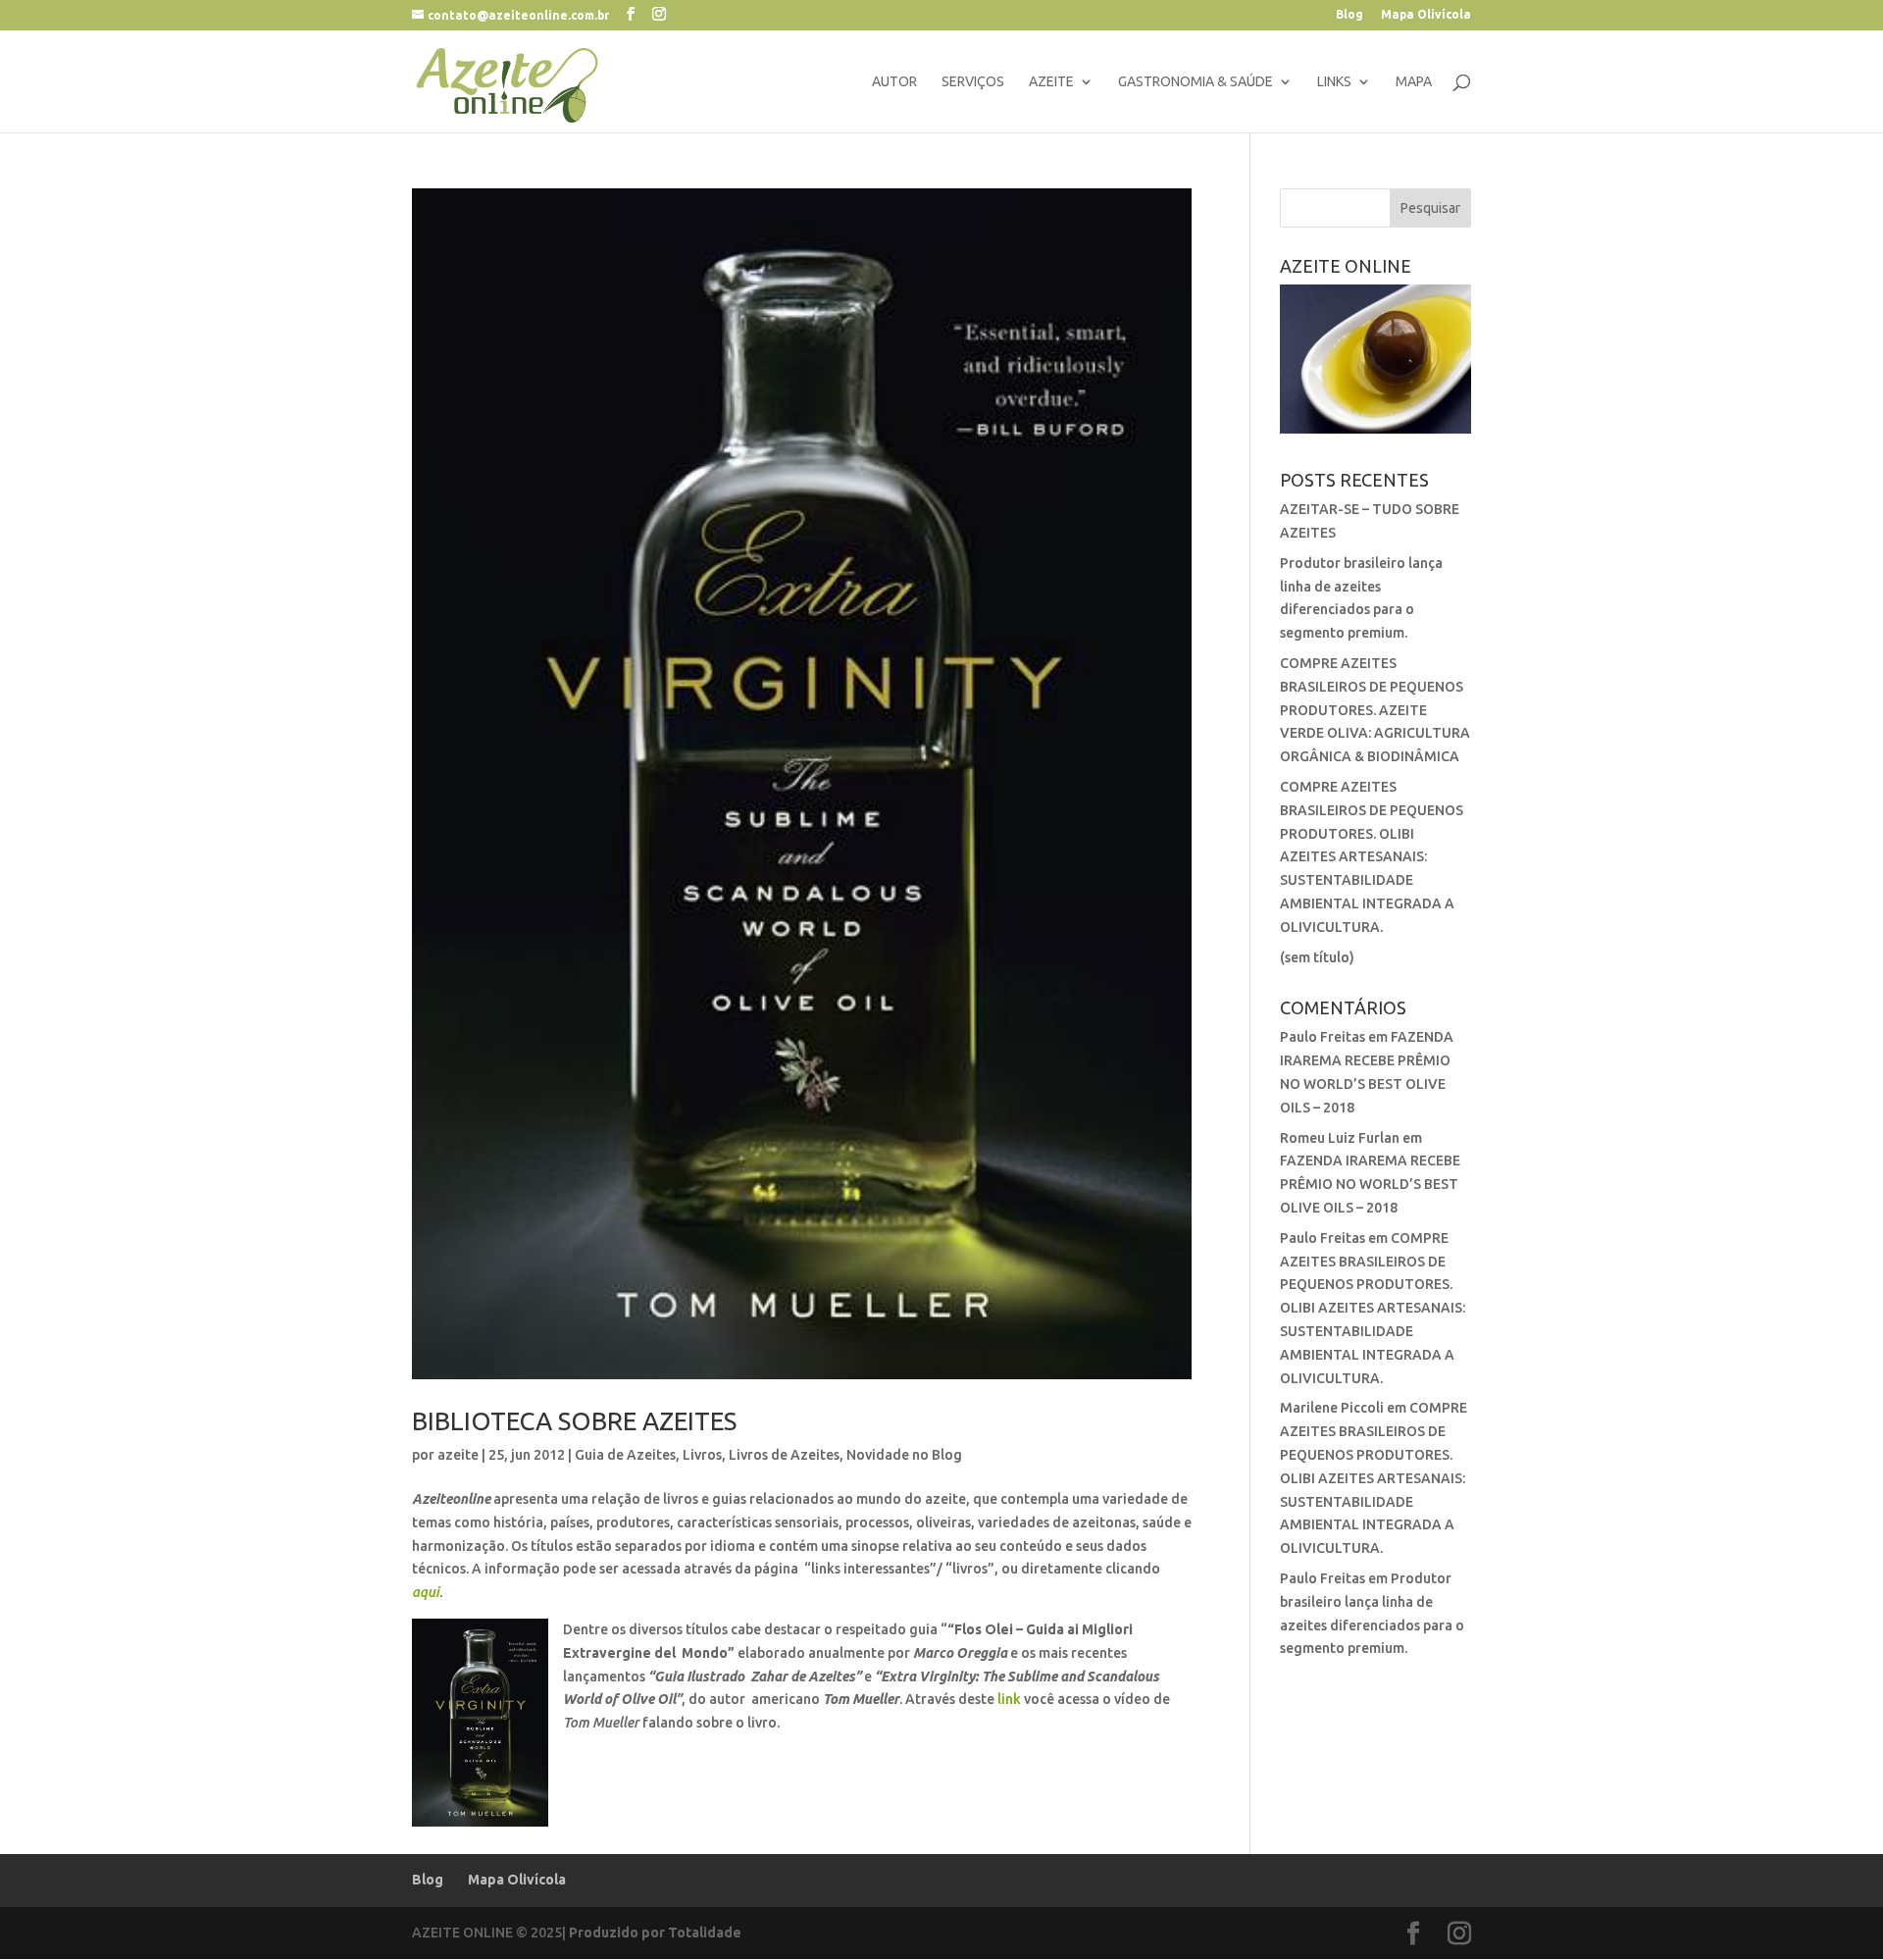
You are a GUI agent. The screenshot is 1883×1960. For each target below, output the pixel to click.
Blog (1349, 15)
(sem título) (1317, 957)
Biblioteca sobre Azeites (574, 1421)
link (1009, 1699)
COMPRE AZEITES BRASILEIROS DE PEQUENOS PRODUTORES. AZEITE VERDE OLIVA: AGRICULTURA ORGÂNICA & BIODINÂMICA (1375, 710)
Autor (894, 82)
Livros (702, 1455)
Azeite (1051, 82)
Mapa (1414, 82)
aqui (426, 1592)
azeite (458, 1455)
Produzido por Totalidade (655, 1933)
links (1334, 82)
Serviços (973, 82)
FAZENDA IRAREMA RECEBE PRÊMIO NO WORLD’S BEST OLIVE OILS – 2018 (1370, 1184)
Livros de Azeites (784, 1455)
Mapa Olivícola (1426, 15)
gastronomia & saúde (1196, 82)
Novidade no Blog (904, 1455)
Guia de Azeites (625, 1455)
